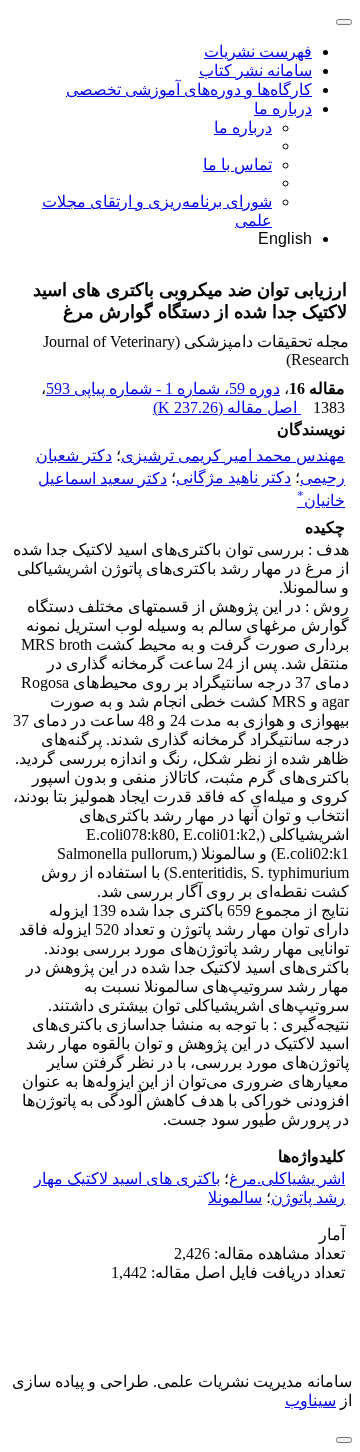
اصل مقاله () (227, 407)
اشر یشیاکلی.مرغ (287, 1178)
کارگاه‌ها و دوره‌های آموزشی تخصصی (189, 89)
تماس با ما (237, 164)
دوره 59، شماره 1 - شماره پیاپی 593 (163, 388)
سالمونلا (235, 1197)
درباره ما (283, 108)
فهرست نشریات (258, 51)
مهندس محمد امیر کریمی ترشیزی (233, 455)
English (285, 238)
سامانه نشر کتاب (255, 70)
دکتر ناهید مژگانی (233, 478)
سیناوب (310, 1400)
